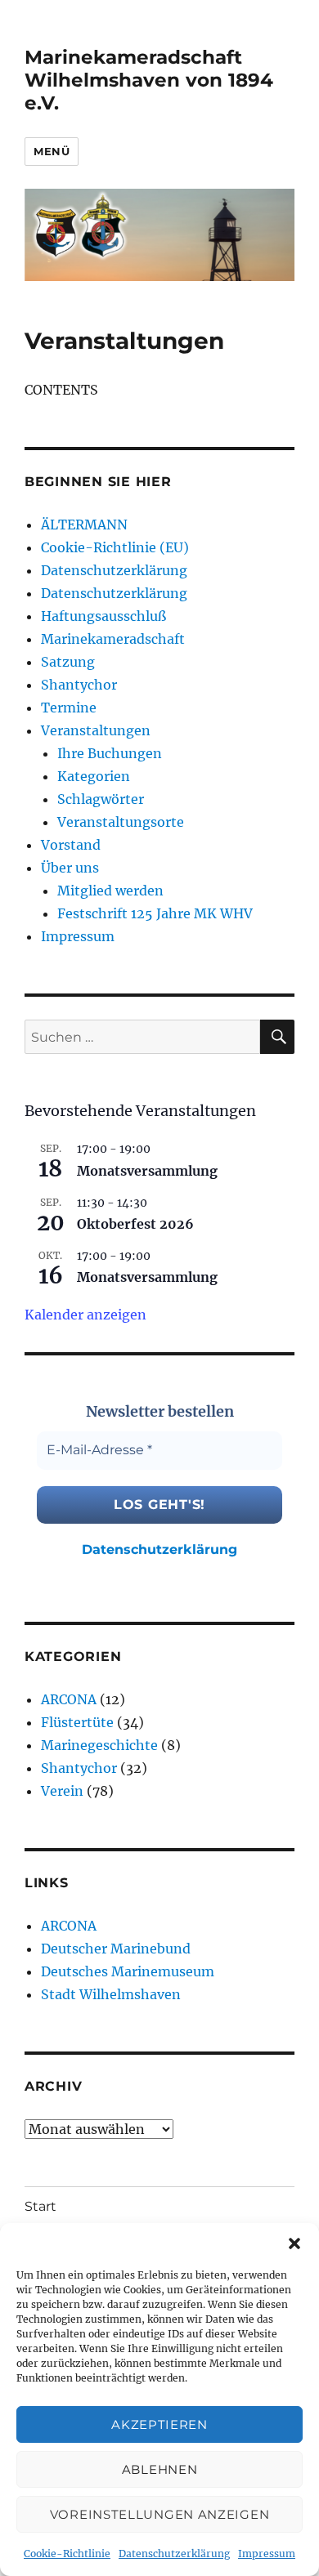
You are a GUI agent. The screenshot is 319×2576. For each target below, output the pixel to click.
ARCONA (69, 1699)
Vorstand (71, 845)
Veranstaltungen (96, 730)
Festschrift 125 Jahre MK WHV (155, 913)
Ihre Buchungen (110, 753)
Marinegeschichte (99, 1745)
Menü (52, 151)
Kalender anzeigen (85, 1315)
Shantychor (79, 685)
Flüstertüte (77, 1722)
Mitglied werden (110, 891)
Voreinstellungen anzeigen (160, 2514)
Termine (69, 708)
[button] (294, 2243)
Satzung (68, 662)
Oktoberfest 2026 (135, 1224)
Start (40, 2206)
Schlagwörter (101, 799)
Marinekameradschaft (113, 639)
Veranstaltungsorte (121, 822)
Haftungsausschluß (103, 616)
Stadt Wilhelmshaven (111, 1994)
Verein (62, 1791)
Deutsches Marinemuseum (128, 1971)
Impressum (267, 2554)
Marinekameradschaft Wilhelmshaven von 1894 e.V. (149, 80)
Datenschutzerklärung (174, 2554)
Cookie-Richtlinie (67, 2554)
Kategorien (94, 776)
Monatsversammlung (147, 1171)
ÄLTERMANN (84, 525)
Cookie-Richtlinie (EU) (115, 547)
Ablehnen (160, 2469)
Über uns (70, 868)
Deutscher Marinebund (116, 1949)
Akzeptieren (159, 2424)
